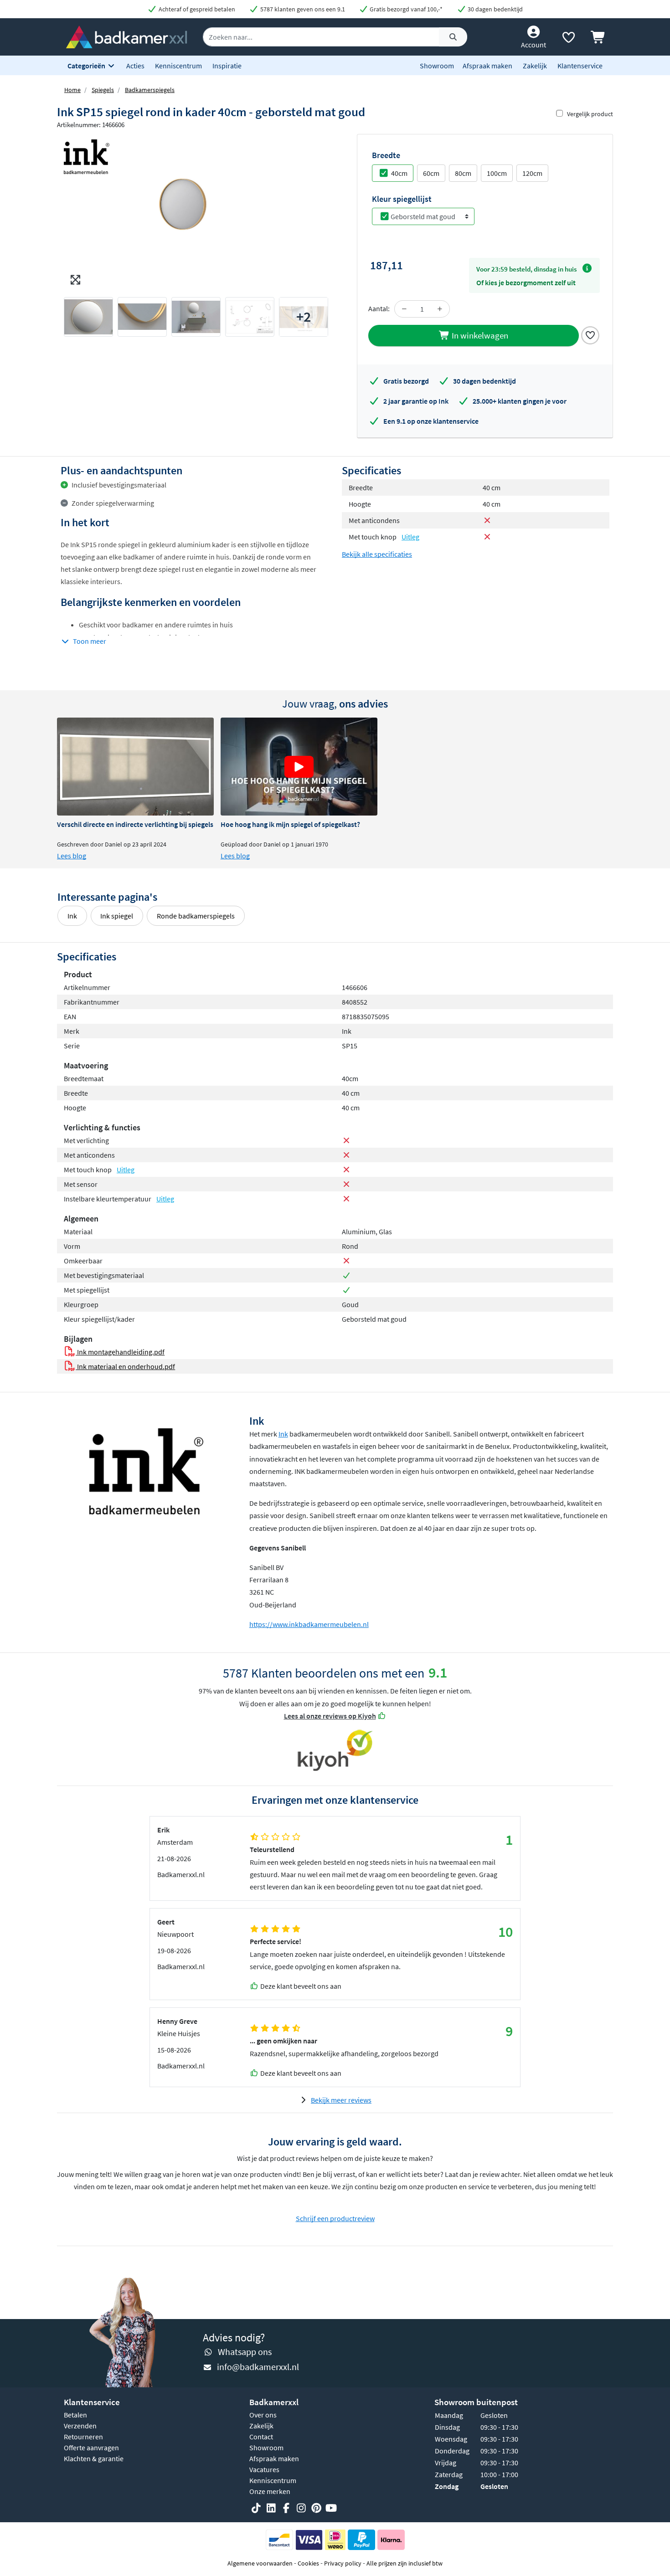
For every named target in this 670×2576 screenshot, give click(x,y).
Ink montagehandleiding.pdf (120, 1352)
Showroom (437, 66)
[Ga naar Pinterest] (316, 2508)
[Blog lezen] (135, 767)
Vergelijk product (590, 114)
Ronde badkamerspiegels (196, 916)
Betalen (75, 2415)
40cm (399, 173)
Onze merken (270, 2491)
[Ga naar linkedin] (271, 2508)
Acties (135, 66)
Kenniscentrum (178, 66)
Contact (261, 2437)
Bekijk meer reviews (341, 2100)
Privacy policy (343, 2563)
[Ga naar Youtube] (331, 2508)
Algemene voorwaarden (260, 2563)
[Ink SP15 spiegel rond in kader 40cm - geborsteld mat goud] (196, 212)
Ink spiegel (117, 916)
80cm (463, 173)
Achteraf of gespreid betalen (196, 9)
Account (533, 45)
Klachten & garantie (94, 2458)
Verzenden (80, 2426)
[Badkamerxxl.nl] (126, 36)
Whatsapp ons (245, 2352)
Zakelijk (535, 66)
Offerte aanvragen (91, 2448)
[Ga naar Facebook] (286, 2508)
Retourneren (83, 2437)
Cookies (308, 2563)
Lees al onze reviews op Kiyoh (330, 1716)
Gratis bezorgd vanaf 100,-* (405, 9)
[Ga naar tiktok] (256, 2508)
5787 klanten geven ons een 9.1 (302, 9)
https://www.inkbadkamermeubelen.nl (309, 1624)
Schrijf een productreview (335, 2218)
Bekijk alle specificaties (377, 554)
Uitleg (410, 537)
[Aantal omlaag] (404, 309)
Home (72, 90)
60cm (431, 173)
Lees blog (72, 856)
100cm (497, 173)
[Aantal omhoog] (440, 309)
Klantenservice (580, 66)
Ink (72, 916)
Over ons (263, 2415)
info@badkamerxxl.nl (258, 2367)
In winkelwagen (479, 335)
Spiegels (103, 90)
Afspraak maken (487, 66)
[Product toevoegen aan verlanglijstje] (590, 334)
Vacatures (264, 2469)
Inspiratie (227, 66)
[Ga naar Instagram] (301, 2508)
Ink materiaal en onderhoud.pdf (125, 1366)
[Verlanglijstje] (568, 39)
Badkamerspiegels (150, 90)
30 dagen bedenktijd (495, 9)
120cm (532, 173)
